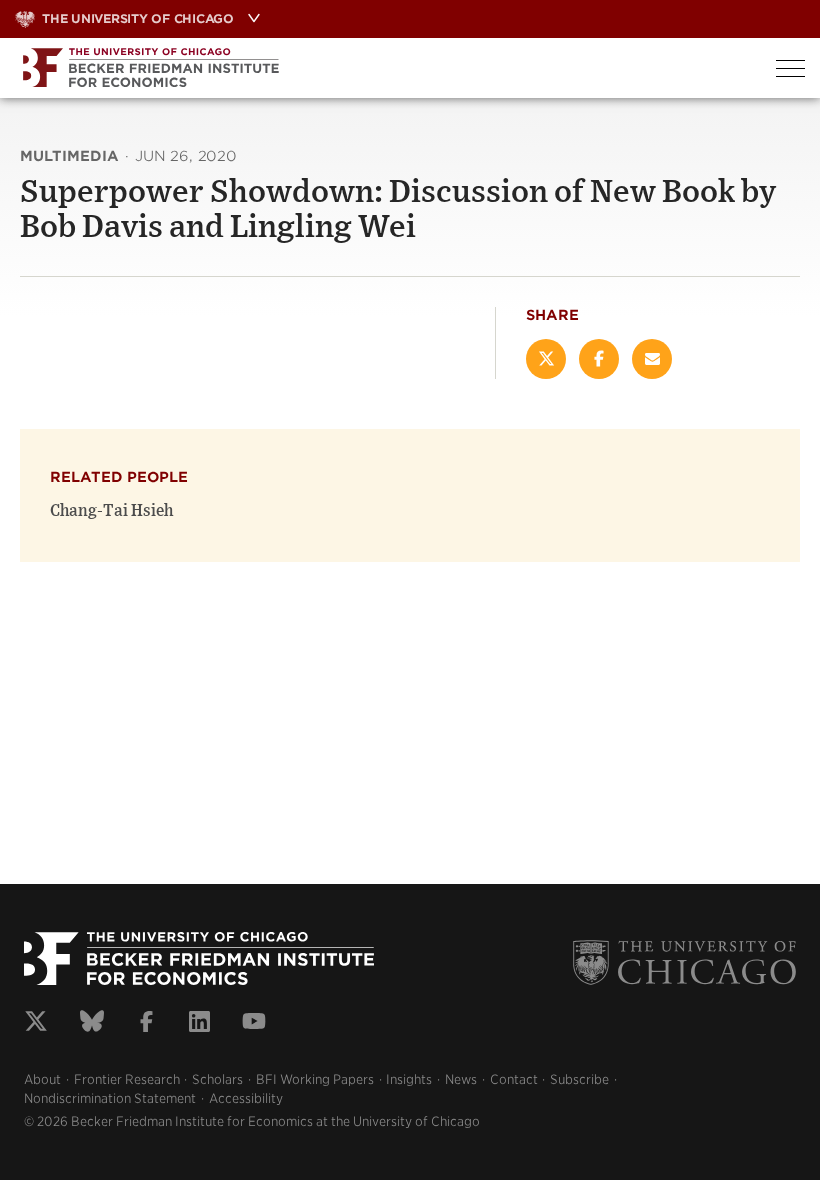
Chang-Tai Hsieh (111, 511)
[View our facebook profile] (146, 1024)
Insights (409, 1079)
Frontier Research (127, 1079)
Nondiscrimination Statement (110, 1098)
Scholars (217, 1079)
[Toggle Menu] (790, 68)
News (461, 1079)
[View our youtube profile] (254, 1024)
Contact (514, 1079)
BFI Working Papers (315, 1079)
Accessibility (246, 1098)
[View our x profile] (36, 1024)
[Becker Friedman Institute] (380, 68)
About (42, 1079)
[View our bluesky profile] (92, 1024)
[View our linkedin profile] (199, 1024)
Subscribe (579, 1079)
